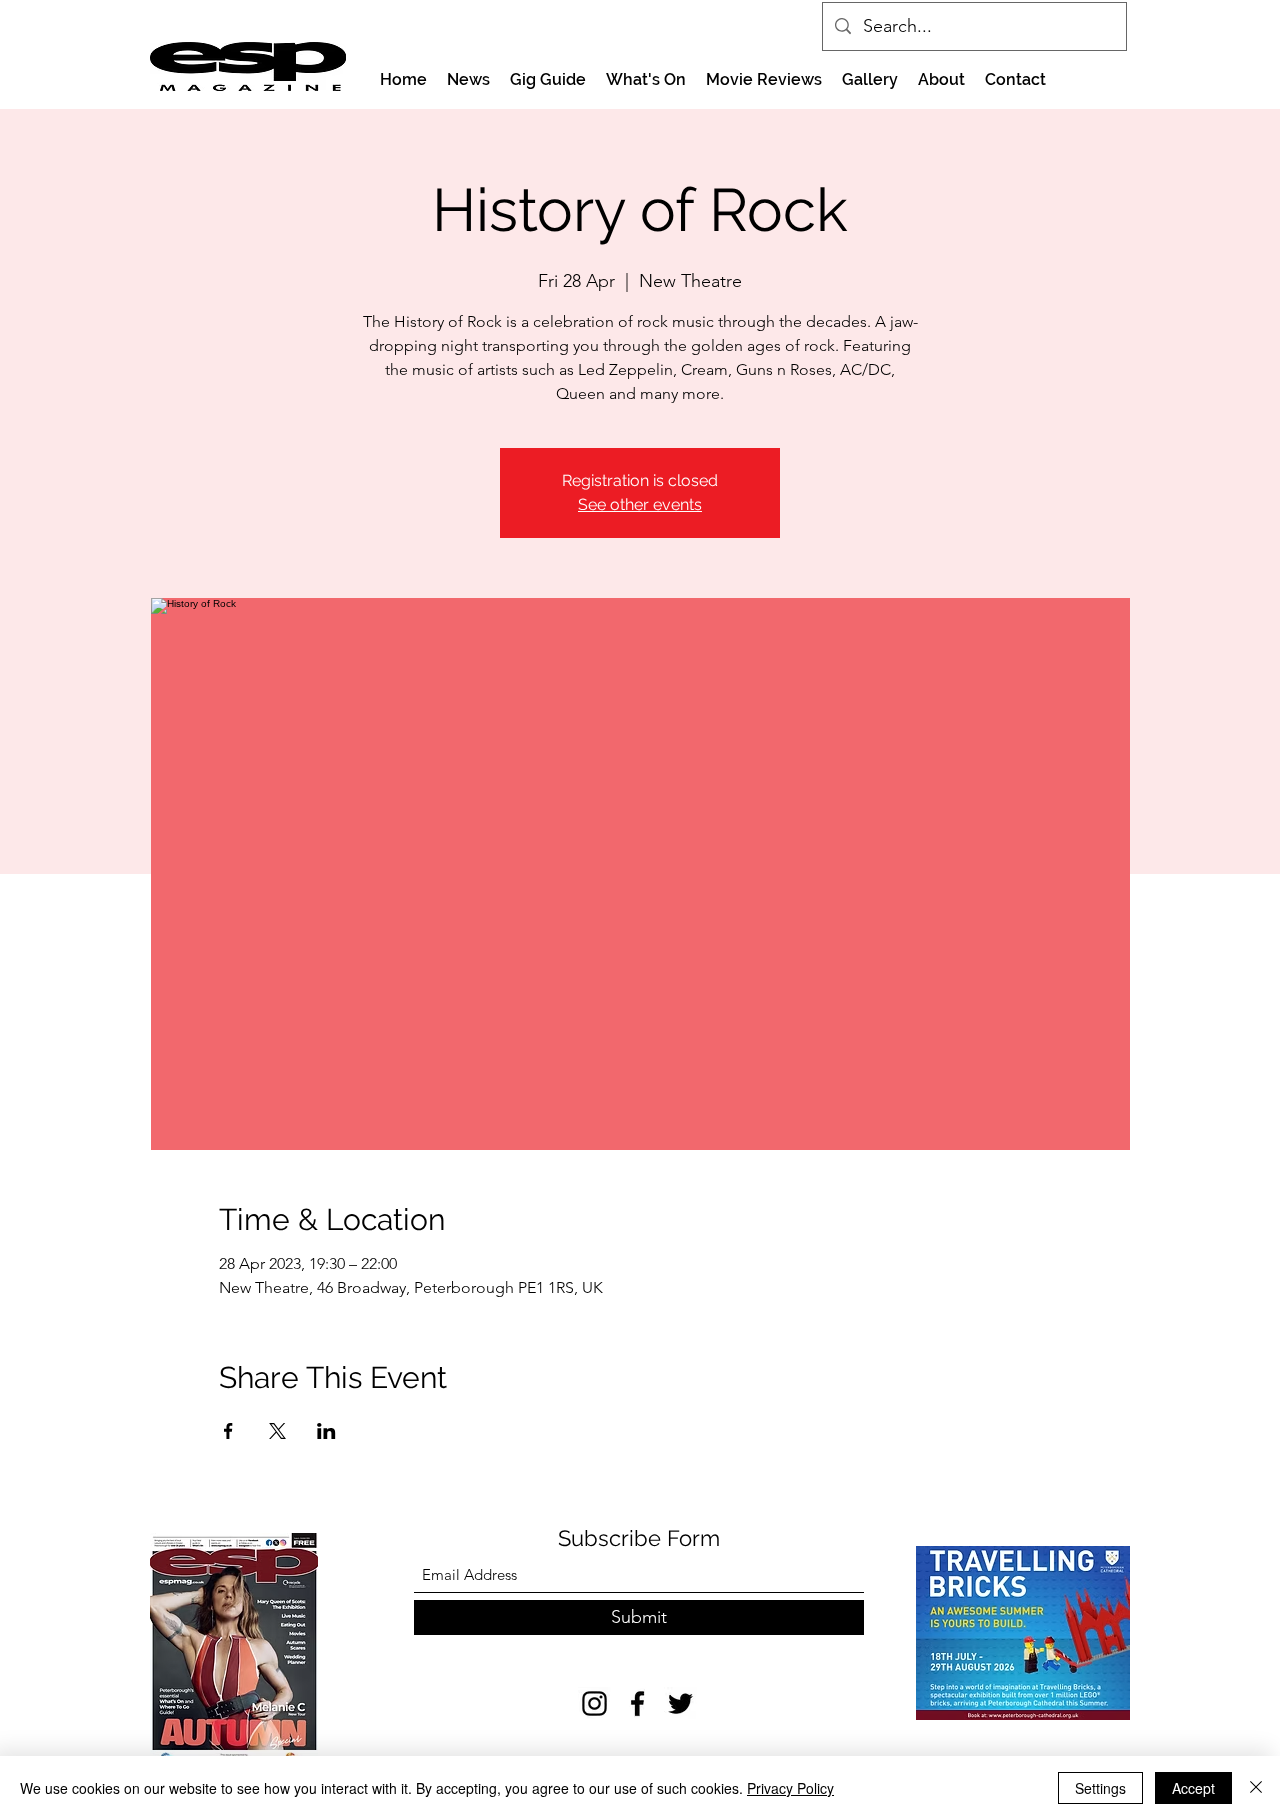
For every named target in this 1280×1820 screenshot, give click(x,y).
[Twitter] (680, 1703)
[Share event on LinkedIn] (326, 1431)
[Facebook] (637, 1703)
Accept (1193, 1788)
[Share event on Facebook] (228, 1431)
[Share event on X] (277, 1431)
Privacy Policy (790, 1788)
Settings (1100, 1788)
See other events (640, 504)
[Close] (1256, 1788)
